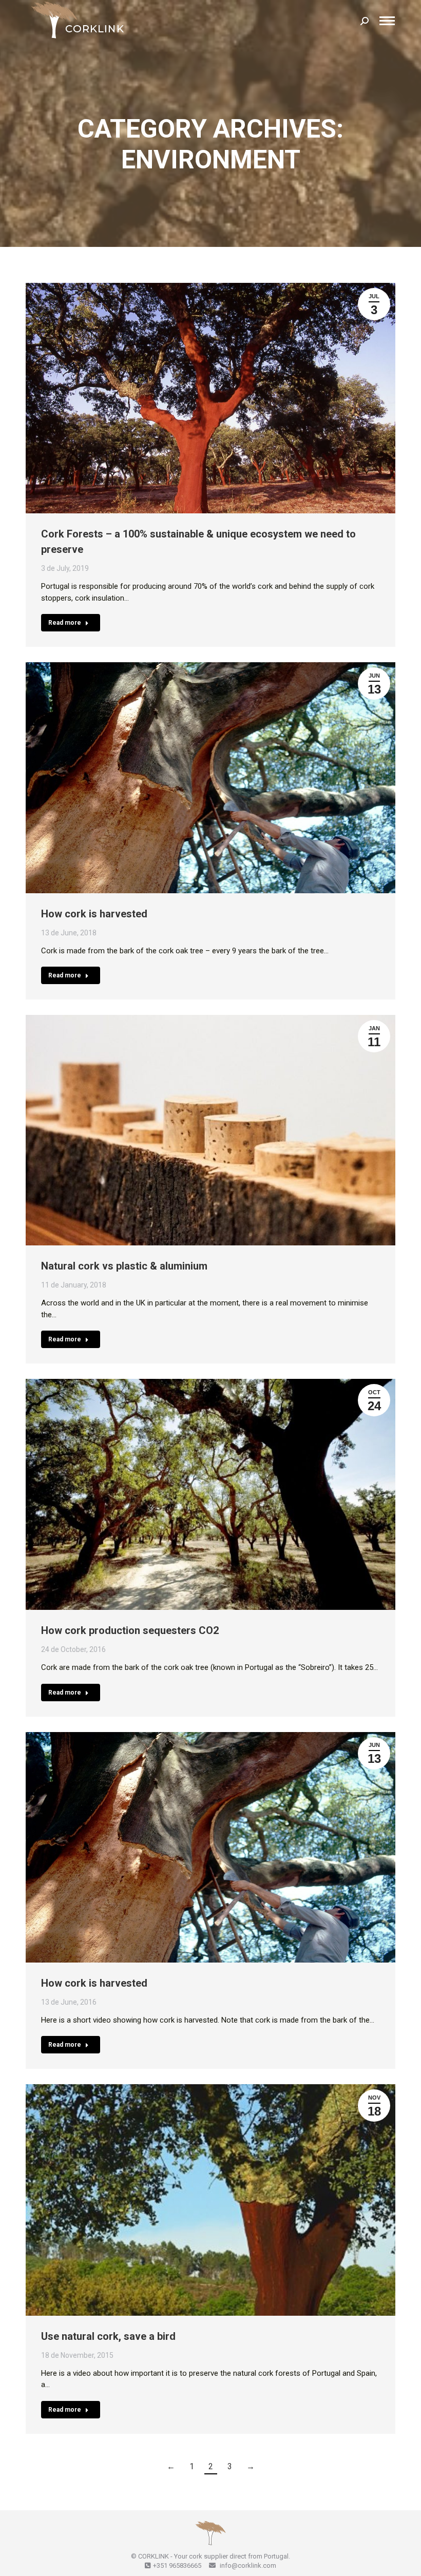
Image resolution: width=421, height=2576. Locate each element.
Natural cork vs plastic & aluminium (124, 1266)
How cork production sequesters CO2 (130, 1630)
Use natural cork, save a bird (108, 2336)
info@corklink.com (247, 2565)
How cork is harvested (94, 914)
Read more (65, 623)
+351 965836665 (177, 2565)
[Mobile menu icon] (387, 21)
